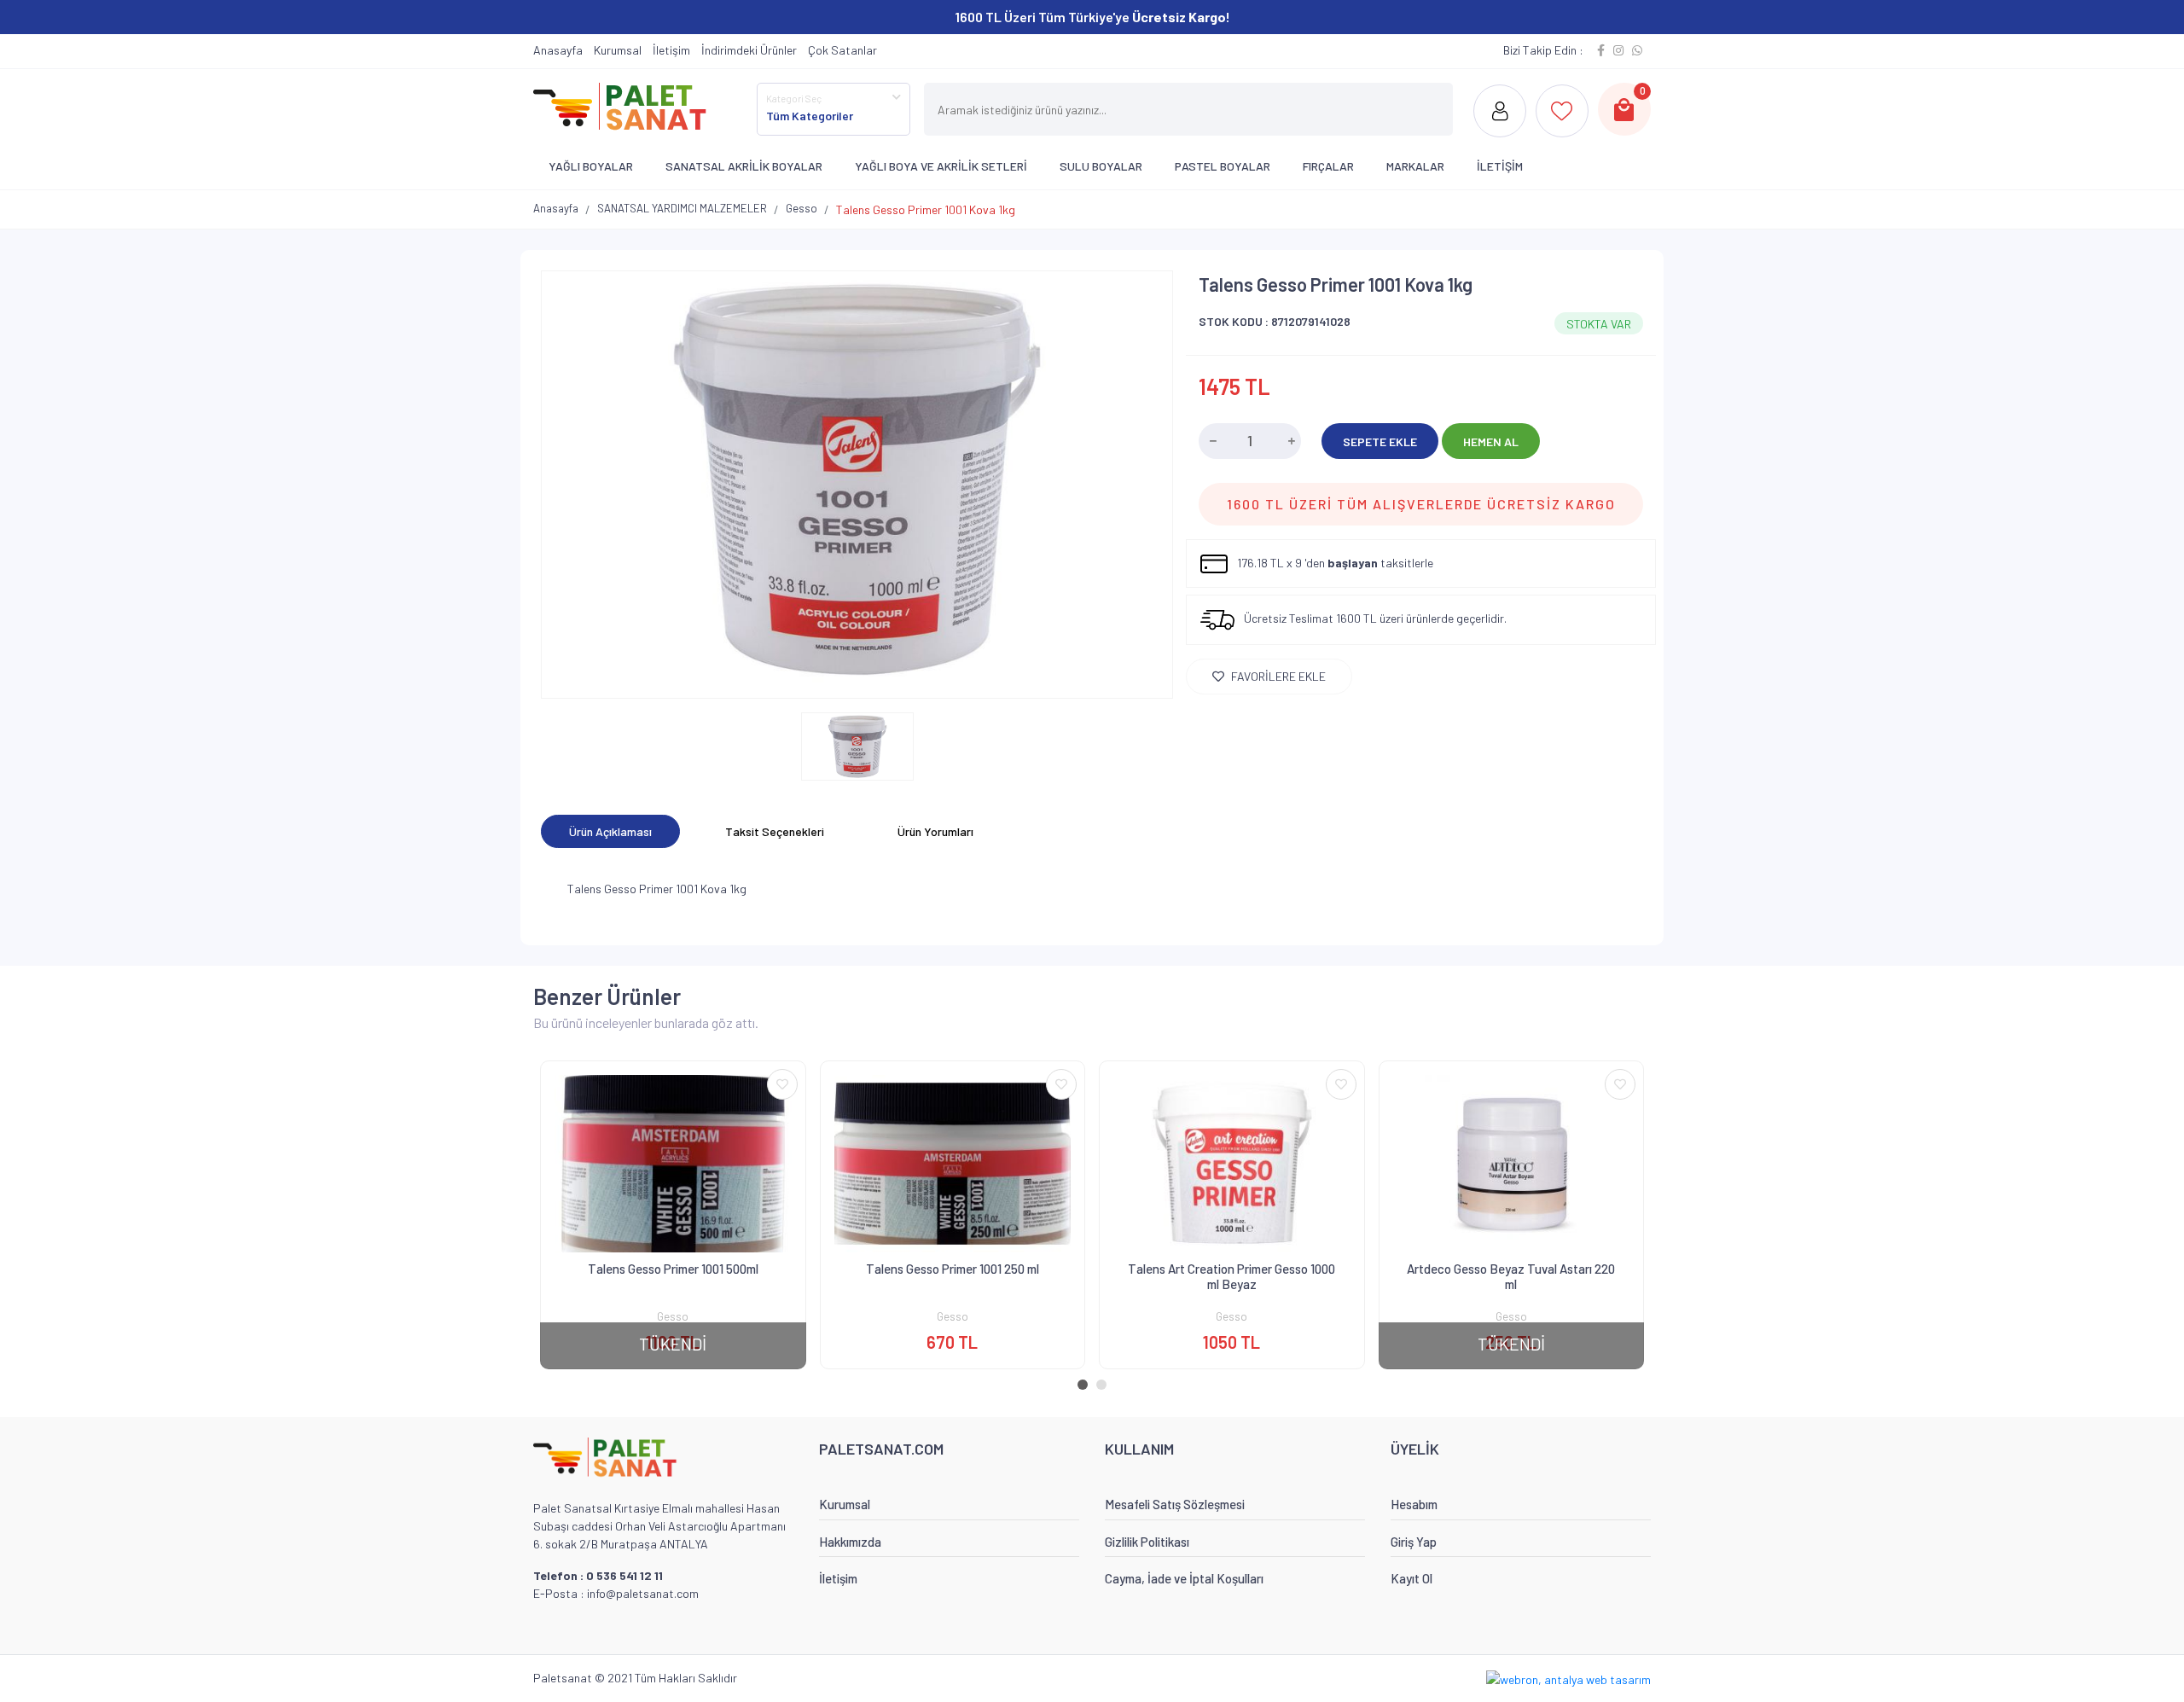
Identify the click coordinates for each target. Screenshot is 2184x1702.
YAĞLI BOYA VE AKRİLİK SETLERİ (941, 166)
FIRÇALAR (1328, 166)
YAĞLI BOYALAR (591, 166)
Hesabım (1414, 1504)
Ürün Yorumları (935, 831)
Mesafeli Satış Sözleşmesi (1175, 1504)
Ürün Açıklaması (610, 831)
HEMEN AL (1491, 441)
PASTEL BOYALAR (1223, 166)
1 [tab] (1086, 1388)
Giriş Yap (1414, 1542)
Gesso (802, 208)
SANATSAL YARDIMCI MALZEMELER (682, 208)
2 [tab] (1105, 1388)
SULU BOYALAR (1101, 166)
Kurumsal (618, 50)
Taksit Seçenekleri (775, 831)
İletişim (671, 50)
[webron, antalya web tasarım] (1568, 1678)
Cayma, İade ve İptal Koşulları (1184, 1578)
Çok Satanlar (842, 50)
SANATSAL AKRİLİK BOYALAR (744, 166)
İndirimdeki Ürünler (749, 50)
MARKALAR (1415, 166)
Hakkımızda (850, 1542)
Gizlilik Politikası (1147, 1542)
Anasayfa (558, 50)
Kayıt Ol (1411, 1578)
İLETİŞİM (1500, 166)
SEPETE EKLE (1380, 441)
